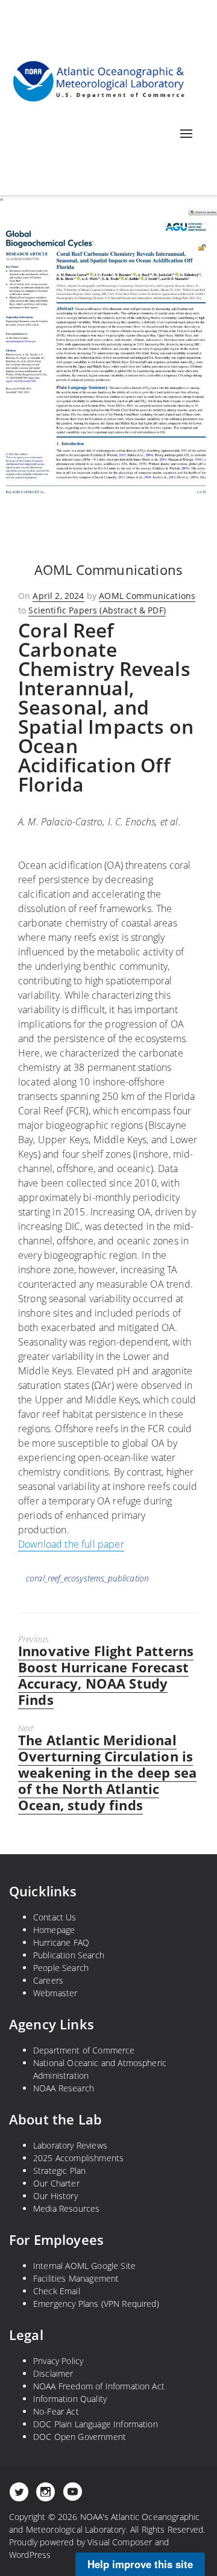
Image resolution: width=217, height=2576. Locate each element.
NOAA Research (64, 2088)
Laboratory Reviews (70, 2145)
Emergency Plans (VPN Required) (96, 2304)
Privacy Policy (58, 2361)
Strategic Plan (59, 2171)
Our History (55, 2196)
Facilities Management (76, 2278)
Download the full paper (71, 1544)
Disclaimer (53, 2373)
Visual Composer (120, 2542)
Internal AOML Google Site (84, 2266)
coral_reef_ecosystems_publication (87, 1578)
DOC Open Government (80, 2437)
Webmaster (55, 1993)
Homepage (54, 1930)
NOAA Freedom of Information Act (99, 2386)
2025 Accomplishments (78, 2158)
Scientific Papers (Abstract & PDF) (97, 610)
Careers (48, 1980)
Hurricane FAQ (61, 1942)
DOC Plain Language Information (96, 2424)
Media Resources (66, 2208)
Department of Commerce (84, 2050)
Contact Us (55, 1917)
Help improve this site (140, 2564)
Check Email (57, 2291)
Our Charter (56, 2183)
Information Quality (70, 2399)
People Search (61, 1968)
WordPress (30, 2555)
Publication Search (69, 1955)
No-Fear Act (56, 2411)
